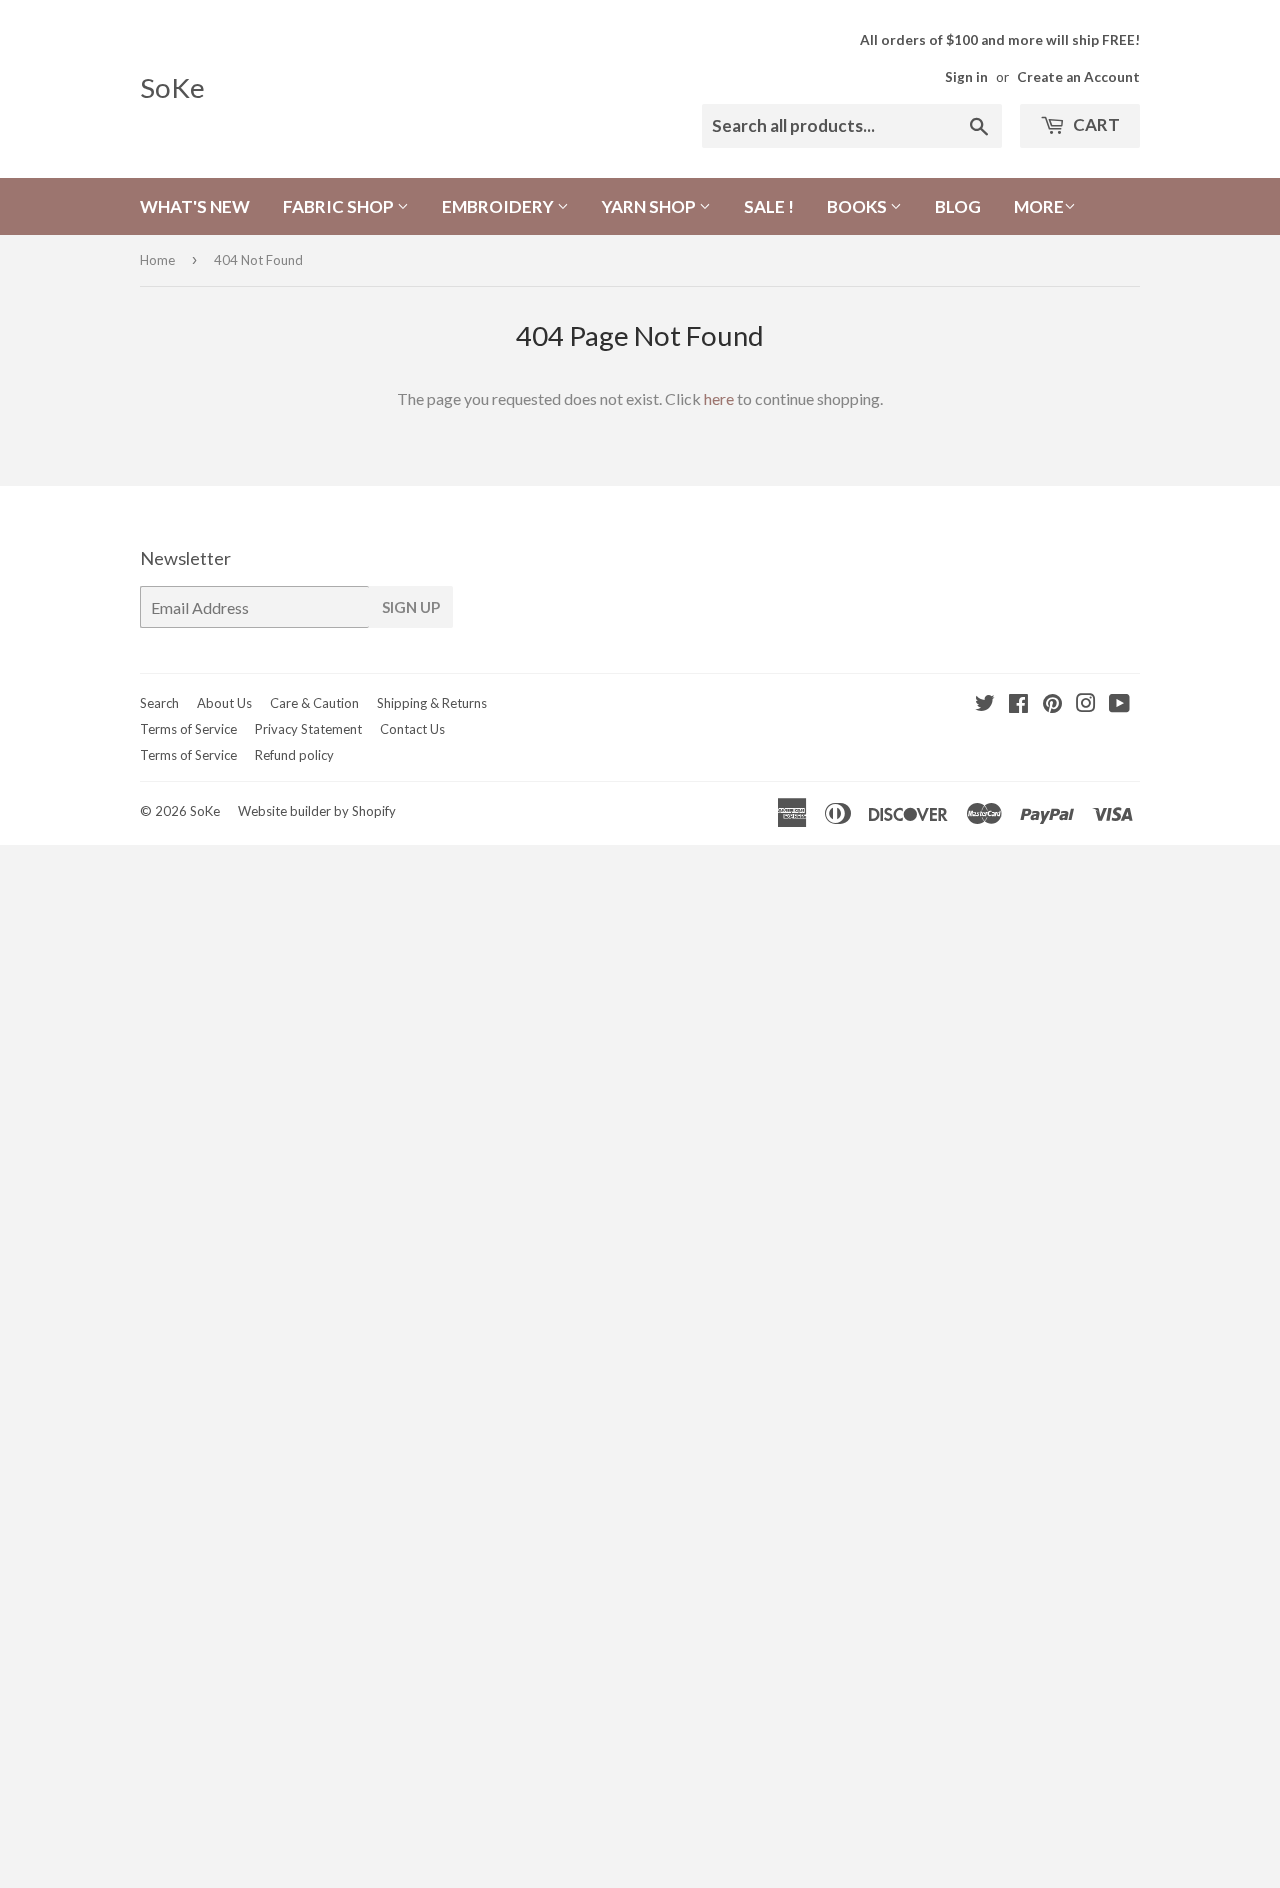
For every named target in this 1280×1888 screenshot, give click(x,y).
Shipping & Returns (432, 703)
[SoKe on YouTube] (1119, 704)
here (719, 398)
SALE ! (769, 206)
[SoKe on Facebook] (1018, 704)
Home (157, 260)
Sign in (966, 77)
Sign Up (411, 607)
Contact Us (412, 729)
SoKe (172, 87)
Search (159, 703)
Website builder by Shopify (317, 811)
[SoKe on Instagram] (1086, 704)
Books (858, 206)
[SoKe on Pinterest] (1052, 704)
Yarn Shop (650, 206)
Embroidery (499, 206)
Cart (1095, 124)
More (1039, 206)
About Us (224, 703)
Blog (958, 206)
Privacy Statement (308, 729)
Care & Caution (314, 703)
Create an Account (1078, 77)
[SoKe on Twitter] (985, 704)
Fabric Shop (340, 206)
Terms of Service (188, 729)
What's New (195, 206)
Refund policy (294, 755)
